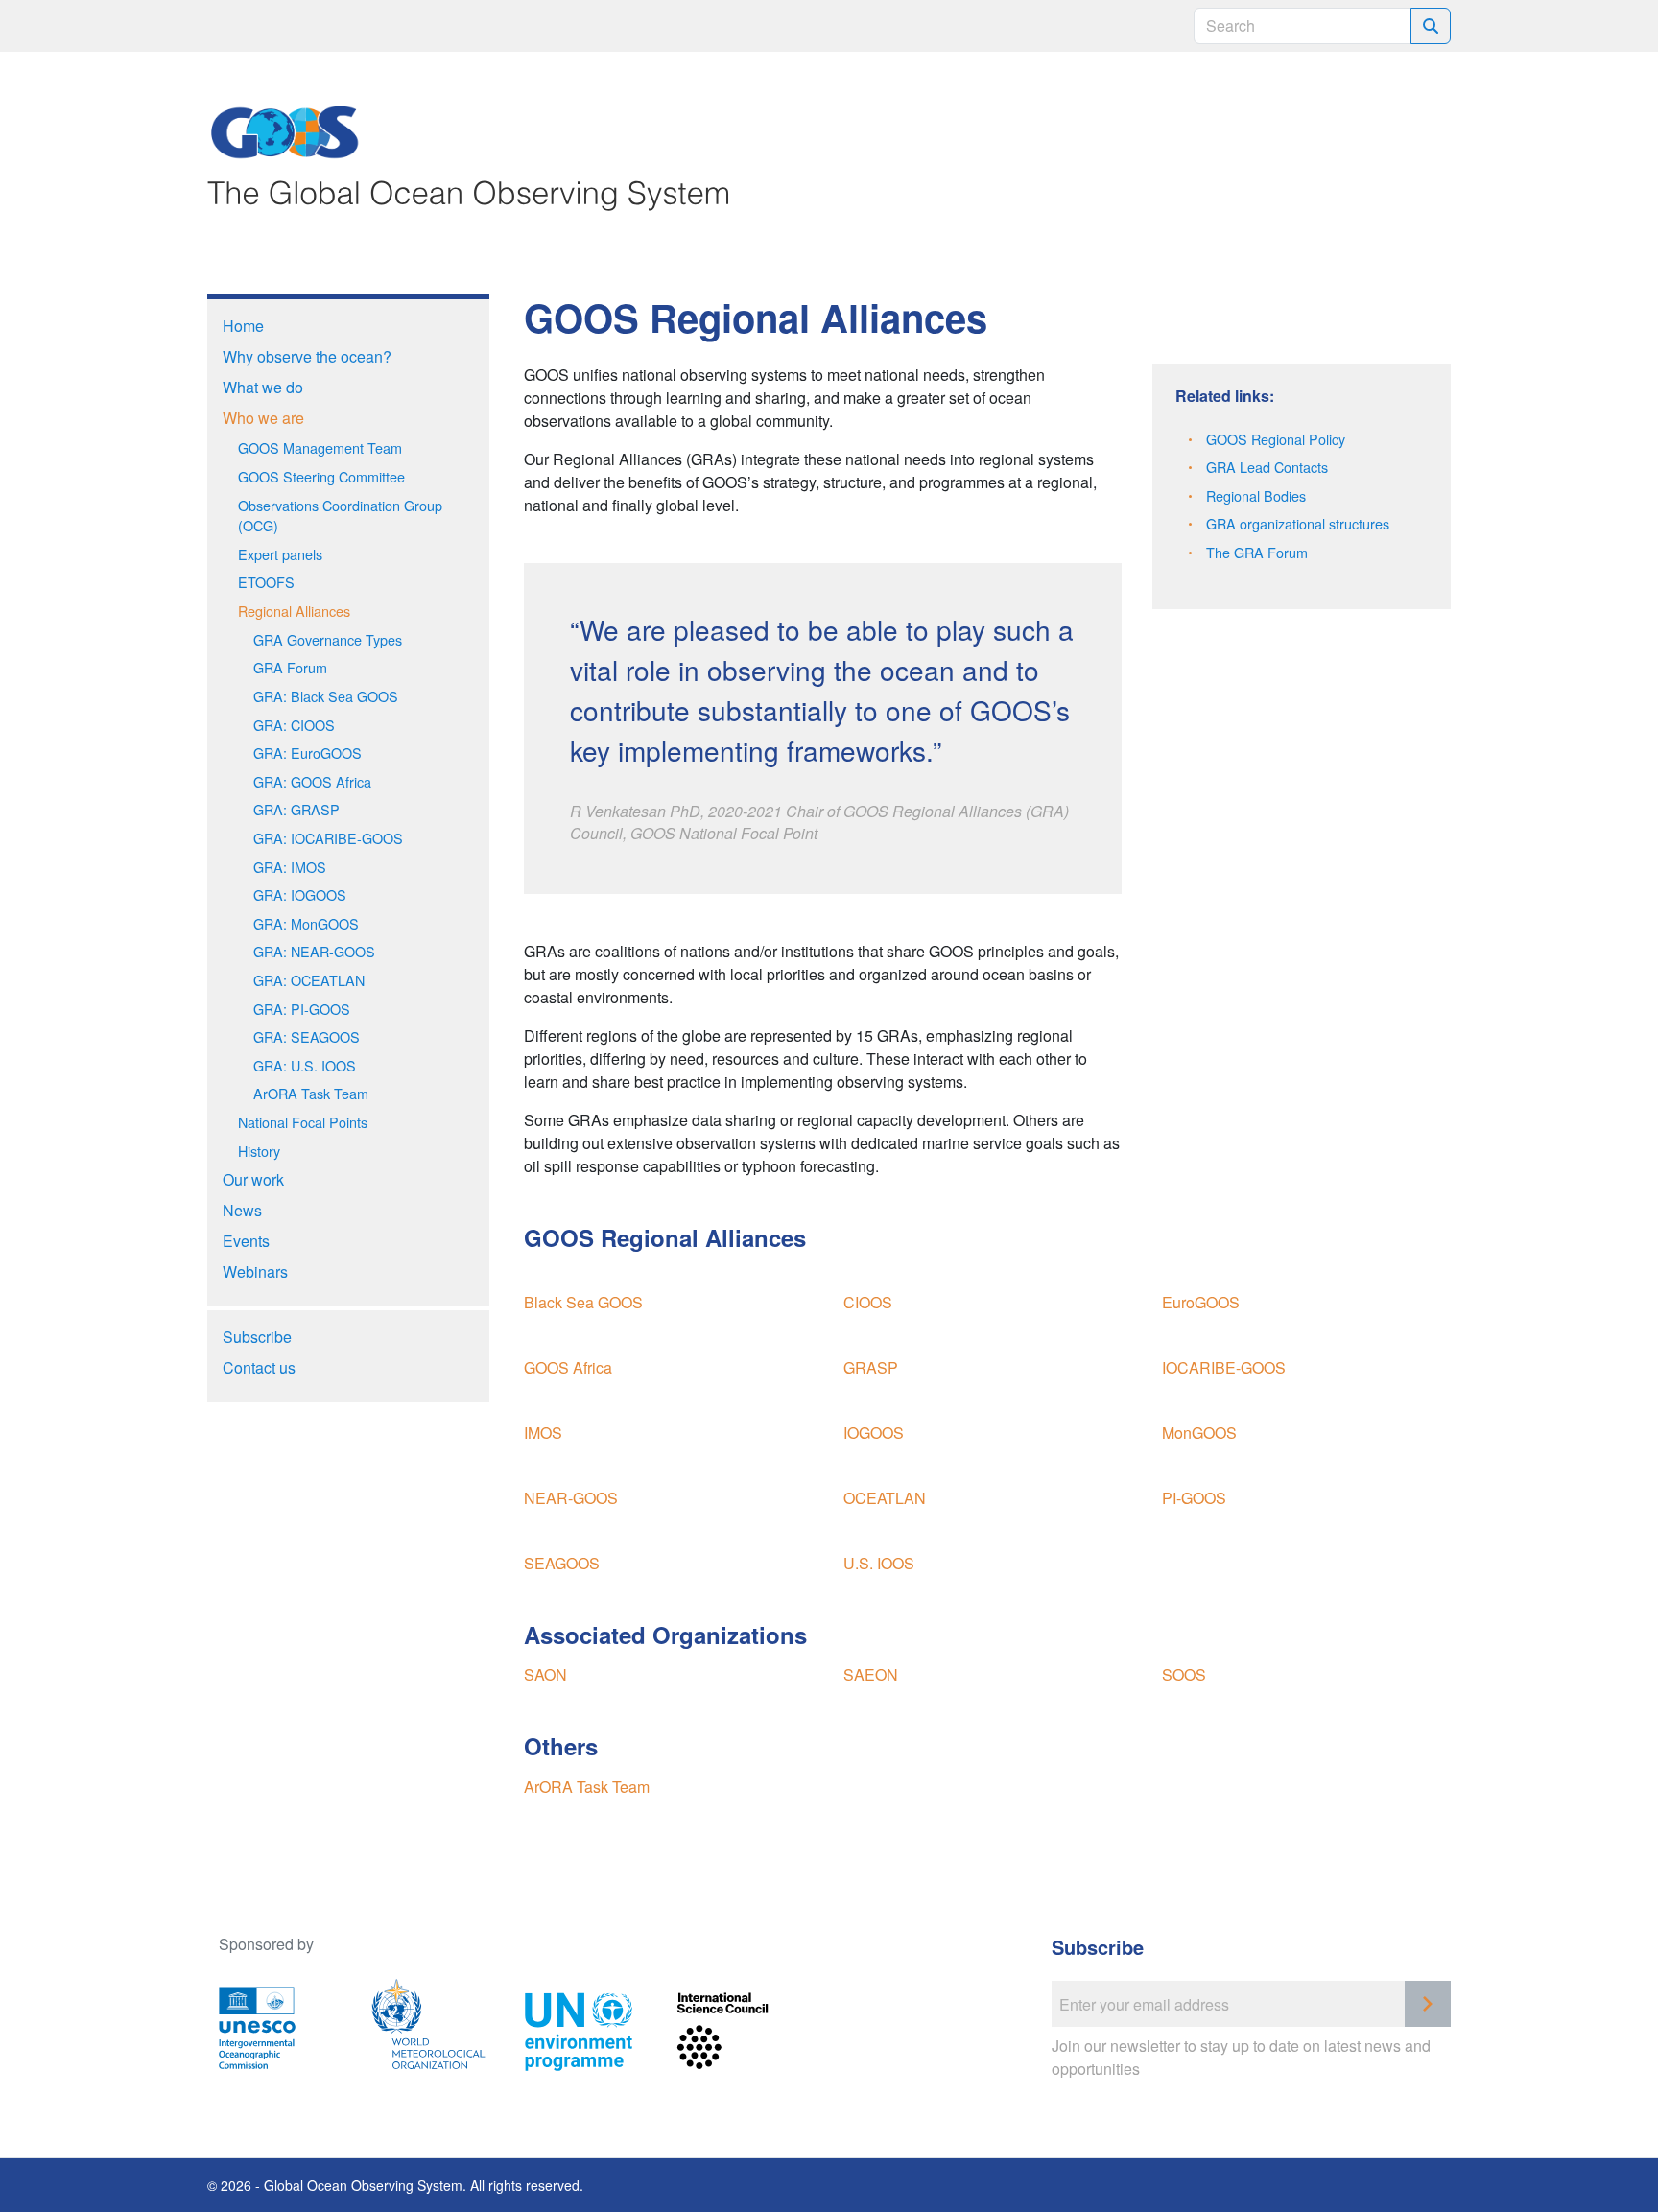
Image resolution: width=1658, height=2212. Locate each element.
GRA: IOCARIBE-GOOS (328, 838)
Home (243, 326)
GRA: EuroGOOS (308, 753)
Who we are (263, 418)
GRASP (871, 1367)
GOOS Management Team (320, 447)
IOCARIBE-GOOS (1224, 1367)
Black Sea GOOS (583, 1302)
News (242, 1210)
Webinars (255, 1271)
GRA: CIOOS (294, 725)
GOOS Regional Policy (1276, 439)
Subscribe (257, 1337)
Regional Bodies (1256, 495)
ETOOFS (266, 582)
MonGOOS (1199, 1433)
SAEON (871, 1674)
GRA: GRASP (296, 809)
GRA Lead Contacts (1267, 467)
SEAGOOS (562, 1563)
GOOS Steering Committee (321, 476)
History (259, 1151)
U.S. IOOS (879, 1563)
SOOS (1184, 1674)
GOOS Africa (568, 1367)
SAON (545, 1674)
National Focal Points (305, 1122)
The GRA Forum (1257, 552)
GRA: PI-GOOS (302, 1009)
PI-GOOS (1194, 1498)
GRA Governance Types (328, 639)
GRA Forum (290, 667)
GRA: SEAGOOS (307, 1036)
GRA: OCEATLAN (309, 980)
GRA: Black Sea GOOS (326, 696)
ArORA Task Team (311, 1093)
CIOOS (868, 1302)
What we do (263, 387)
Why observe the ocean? (307, 356)
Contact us (259, 1367)
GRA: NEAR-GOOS (314, 951)
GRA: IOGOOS (300, 894)
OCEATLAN (885, 1498)
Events (246, 1241)
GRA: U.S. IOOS (305, 1065)
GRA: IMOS (290, 867)
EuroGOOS (1201, 1302)
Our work (253, 1179)
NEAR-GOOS (571, 1498)
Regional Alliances (294, 611)
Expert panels (280, 554)
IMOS (543, 1433)
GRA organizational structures (1298, 523)
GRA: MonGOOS (306, 923)
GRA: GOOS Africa (312, 781)
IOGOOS (874, 1433)
